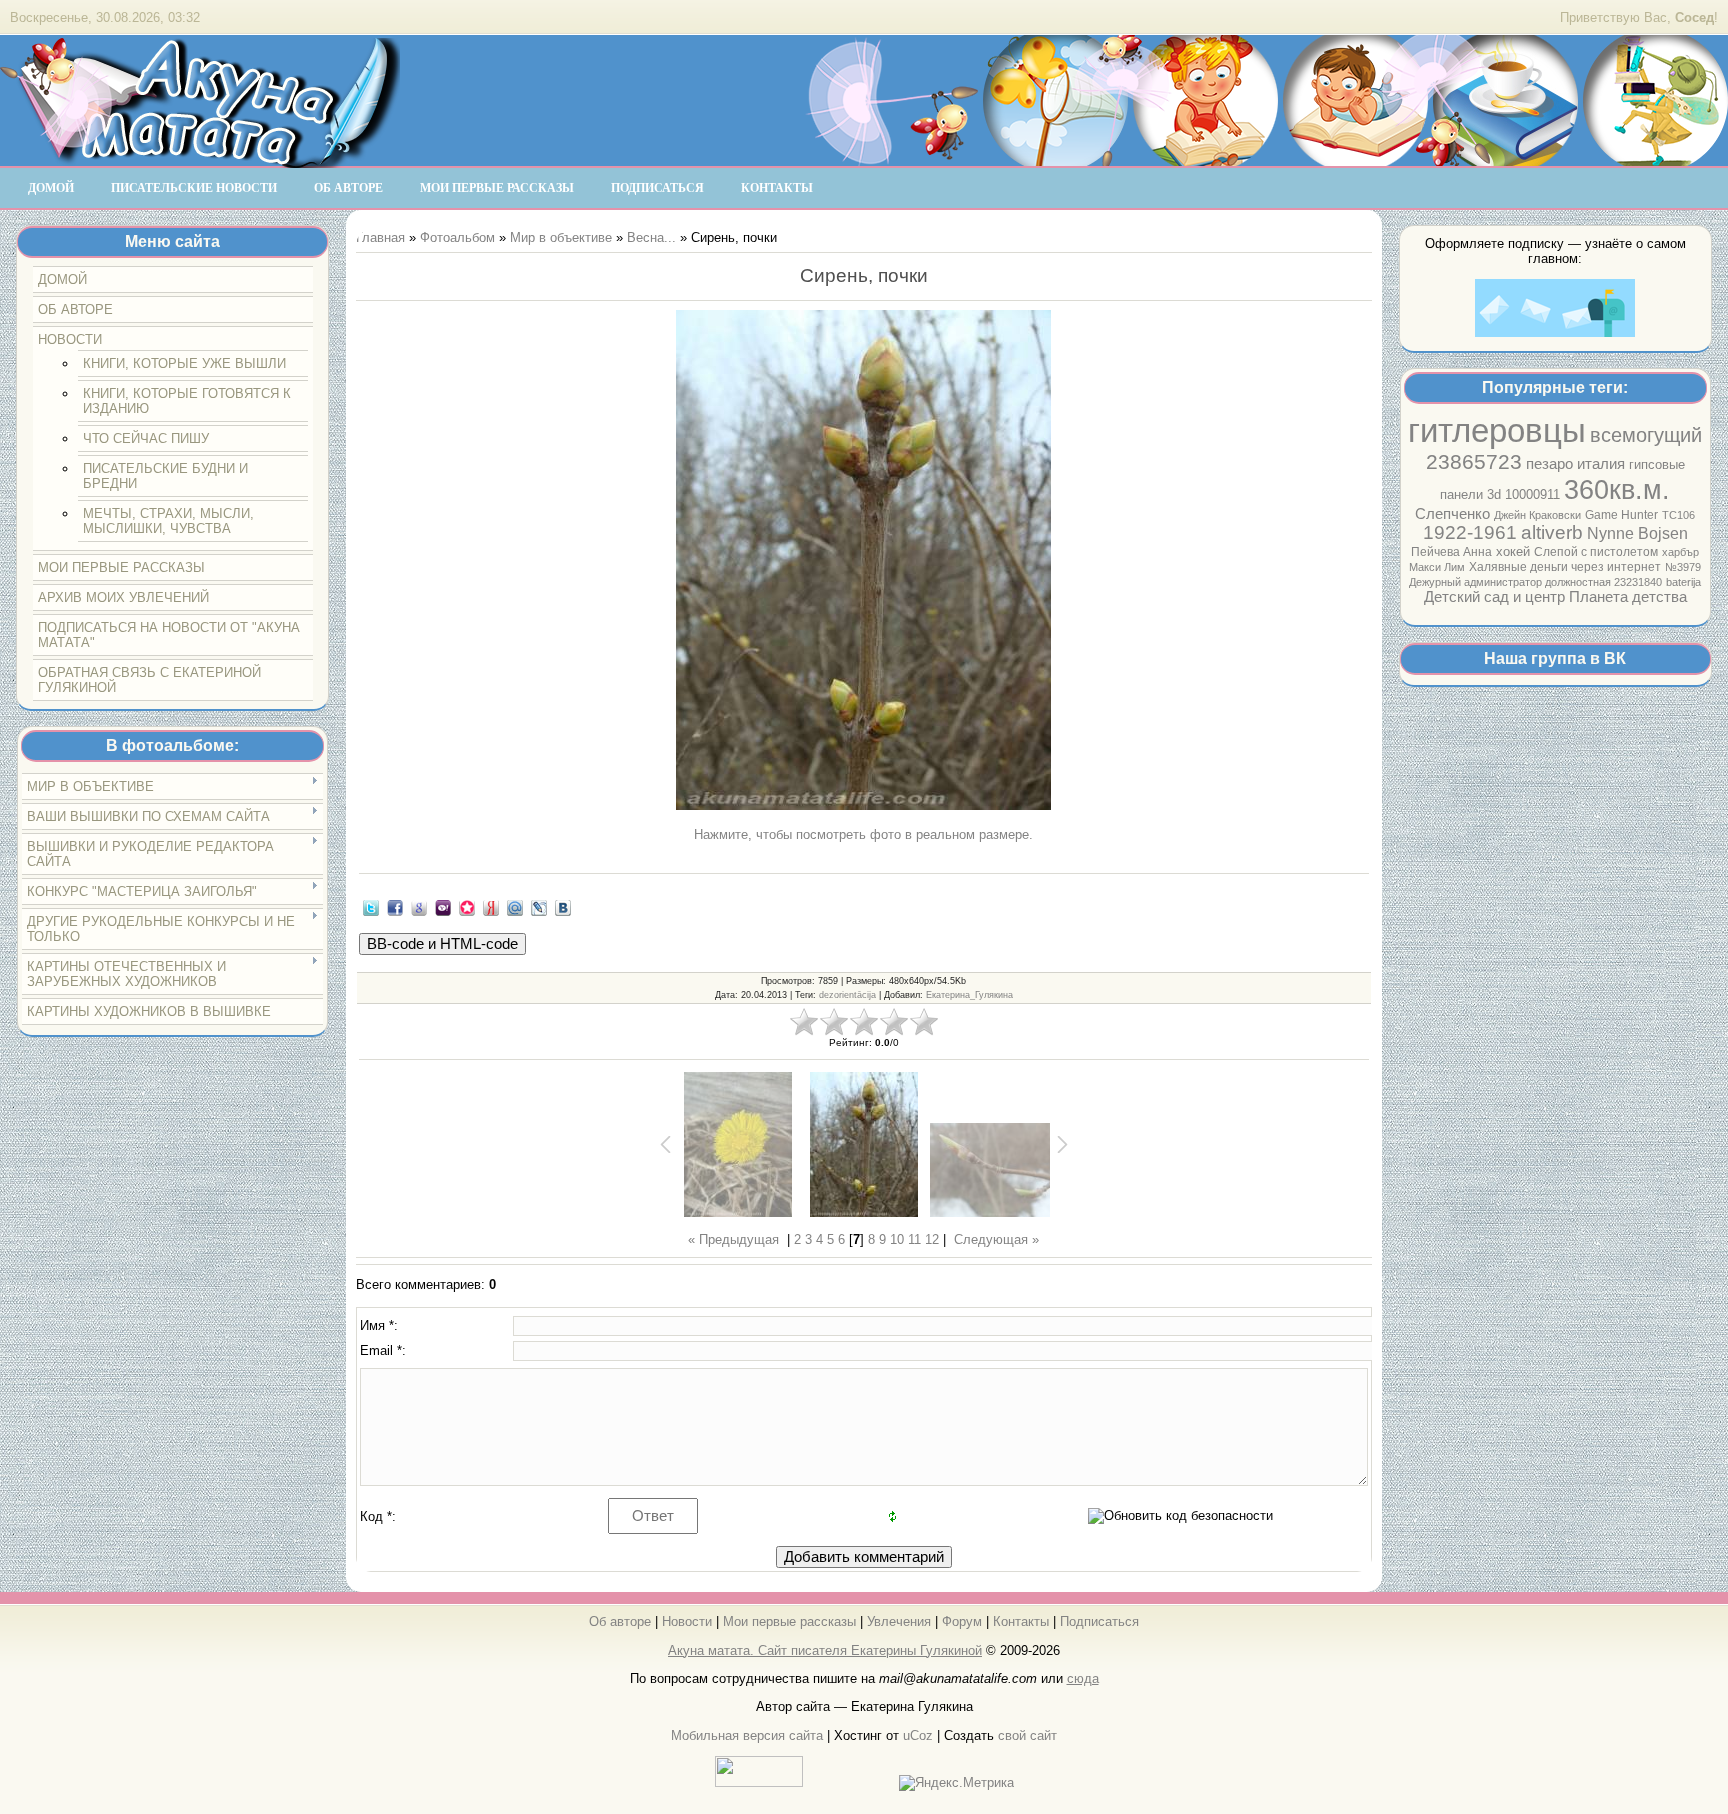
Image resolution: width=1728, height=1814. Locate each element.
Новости (687, 1621)
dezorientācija (847, 995)
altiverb (1552, 532)
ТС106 (1678, 515)
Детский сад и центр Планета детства (1555, 597)
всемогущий (1646, 435)
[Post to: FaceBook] (395, 906)
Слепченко (1452, 514)
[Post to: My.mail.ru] (515, 906)
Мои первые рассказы (789, 1621)
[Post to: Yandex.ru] (491, 906)
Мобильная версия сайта (747, 1735)
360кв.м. (1617, 490)
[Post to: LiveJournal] (539, 906)
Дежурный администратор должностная (1511, 582)
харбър (1680, 552)
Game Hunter (1621, 515)
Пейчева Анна (1451, 552)
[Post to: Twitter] (371, 906)
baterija (1683, 582)
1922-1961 (1470, 532)
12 (932, 1239)
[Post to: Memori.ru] (467, 906)
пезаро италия (1575, 464)
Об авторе (620, 1621)
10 (897, 1239)
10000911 (1532, 494)
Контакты (1021, 1621)
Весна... (651, 237)
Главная (380, 237)
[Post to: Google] (419, 906)
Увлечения (899, 1621)
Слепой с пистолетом (1596, 552)
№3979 (1683, 567)
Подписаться (1099, 1621)
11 (914, 1239)
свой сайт (1027, 1735)
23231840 (1638, 582)
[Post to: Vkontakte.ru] (563, 906)
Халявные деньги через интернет (1565, 567)
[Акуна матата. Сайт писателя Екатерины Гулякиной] (200, 159)
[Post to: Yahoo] (443, 906)
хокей (1513, 551)
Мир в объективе (561, 237)
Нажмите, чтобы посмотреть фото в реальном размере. (863, 834)
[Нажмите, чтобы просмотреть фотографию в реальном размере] (864, 561)
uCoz (918, 1735)
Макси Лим (1437, 567)
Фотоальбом (457, 237)
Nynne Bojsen (1637, 533)
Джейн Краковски (1537, 515)
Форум (962, 1621)
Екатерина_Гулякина (969, 995)
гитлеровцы (1497, 430)
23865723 (1474, 462)
